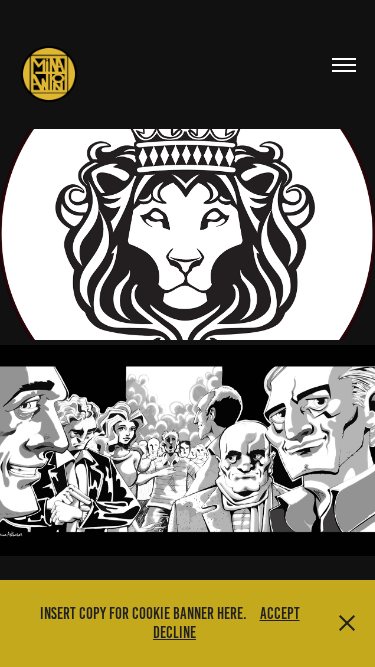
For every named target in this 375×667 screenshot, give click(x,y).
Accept (280, 613)
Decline (174, 632)
